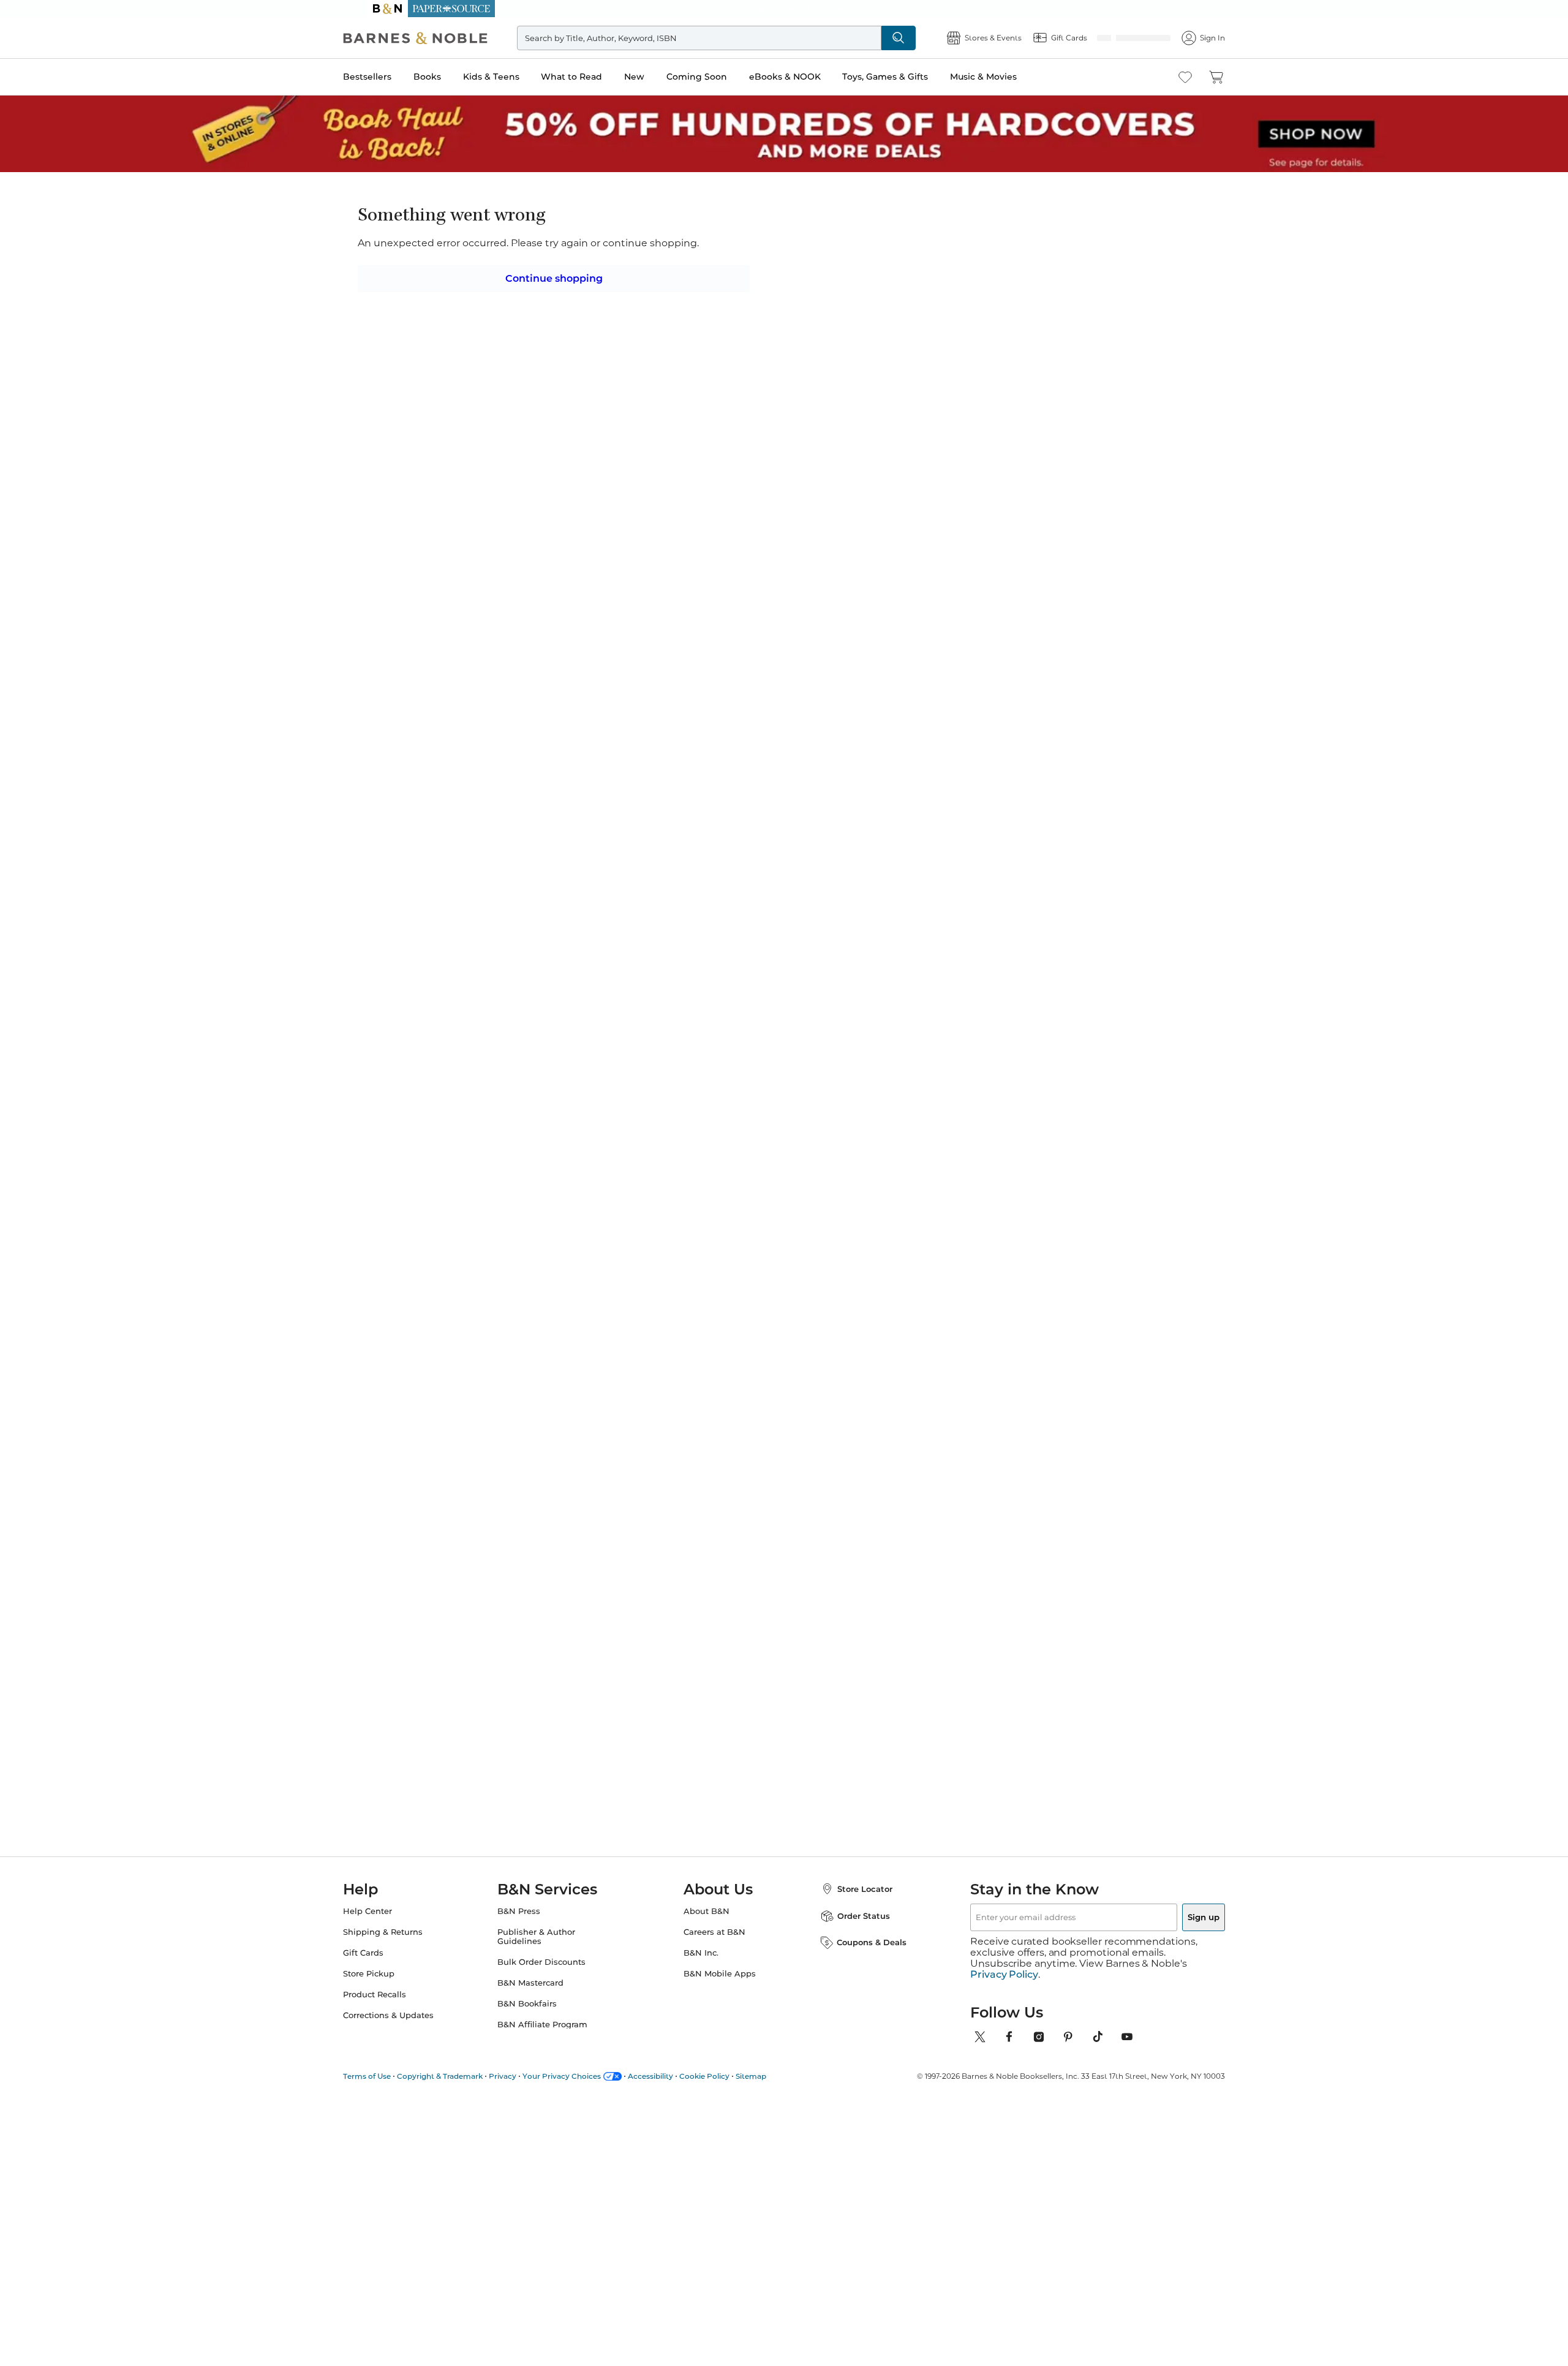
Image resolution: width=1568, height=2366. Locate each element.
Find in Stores (991, 488)
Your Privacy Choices (586, 2076)
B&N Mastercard (543, 1994)
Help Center (392, 1922)
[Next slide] (1079, 917)
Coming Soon (721, 77)
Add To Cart (991, 420)
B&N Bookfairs (539, 2015)
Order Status (851, 1927)
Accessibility (675, 2076)
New (659, 77)
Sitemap (775, 2076)
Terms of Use (391, 2076)
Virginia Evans (818, 1033)
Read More (511, 687)
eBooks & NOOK (809, 77)
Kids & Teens (516, 77)
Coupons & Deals (859, 1953)
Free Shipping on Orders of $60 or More (784, 9)
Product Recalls (399, 2006)
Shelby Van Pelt (721, 1033)
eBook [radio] (784, 345)
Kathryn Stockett (926, 1033)
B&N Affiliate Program (555, 2036)
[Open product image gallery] (514, 336)
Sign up (1175, 1928)
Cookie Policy (729, 2076)
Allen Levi (507, 1033)
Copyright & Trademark (464, 2076)
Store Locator (853, 1900)
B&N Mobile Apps (720, 1985)
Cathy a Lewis (719, 235)
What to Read (596, 77)
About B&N (707, 1922)
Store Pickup (393, 1985)
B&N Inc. (701, 1964)
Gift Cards (388, 1964)
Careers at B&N (714, 1943)
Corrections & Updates (413, 2026)
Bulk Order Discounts (554, 1973)
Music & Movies (1008, 77)
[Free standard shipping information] (717, 441)
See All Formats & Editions (1025, 315)
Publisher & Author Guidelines (548, 1948)
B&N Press (531, 1922)
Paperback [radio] (713, 345)
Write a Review (786, 253)
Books (452, 77)
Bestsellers (392, 77)
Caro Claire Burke (625, 1033)
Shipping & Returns (407, 1943)
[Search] (919, 38)
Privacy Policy (1004, 1975)
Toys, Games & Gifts (910, 77)
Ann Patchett (1019, 1020)
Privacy (527, 2076)
